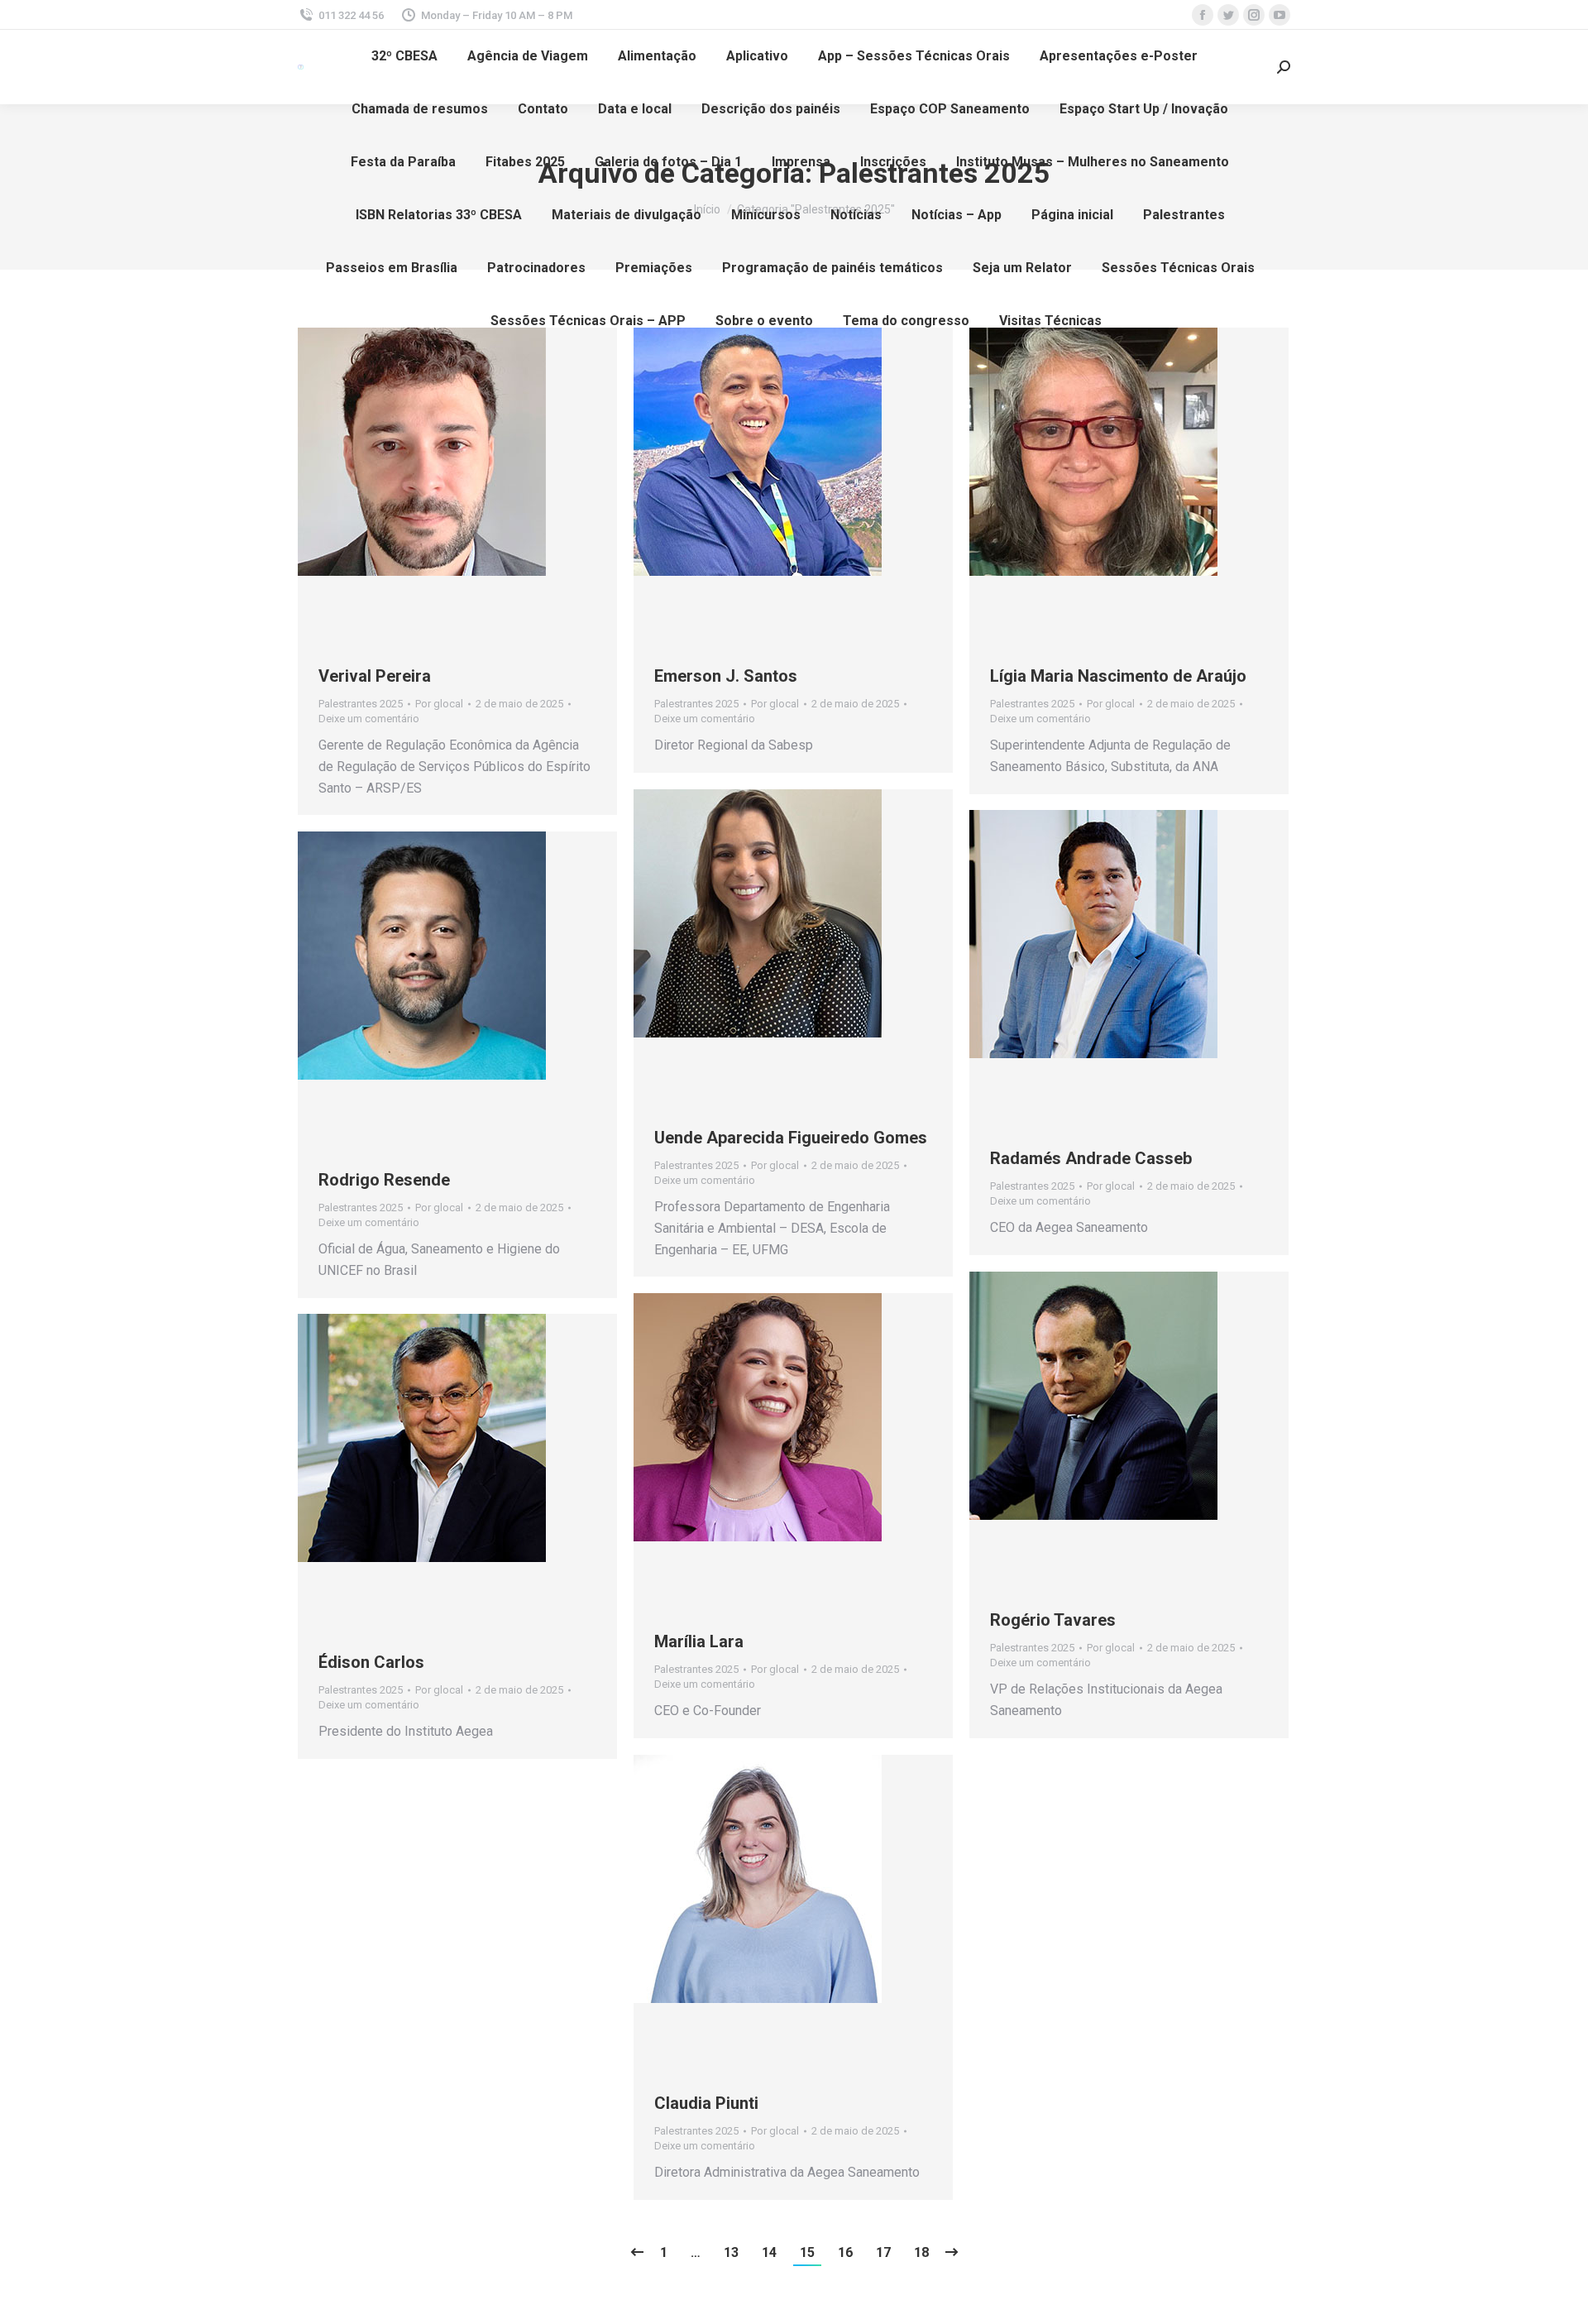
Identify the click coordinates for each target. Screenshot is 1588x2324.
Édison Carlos (371, 1662)
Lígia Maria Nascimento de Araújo (1118, 676)
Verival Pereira (375, 676)
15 (807, 2252)
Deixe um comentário (369, 719)
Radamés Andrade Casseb (1091, 1158)
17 (883, 2252)
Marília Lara (699, 1641)
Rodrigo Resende (384, 1180)
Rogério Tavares (1053, 1620)
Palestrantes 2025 (361, 704)
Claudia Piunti (706, 2103)
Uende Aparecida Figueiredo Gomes (791, 1138)
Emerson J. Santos (726, 676)
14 (769, 2252)
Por (439, 704)
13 (731, 2252)
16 (845, 2252)
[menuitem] (404, 56)
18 (921, 2252)
